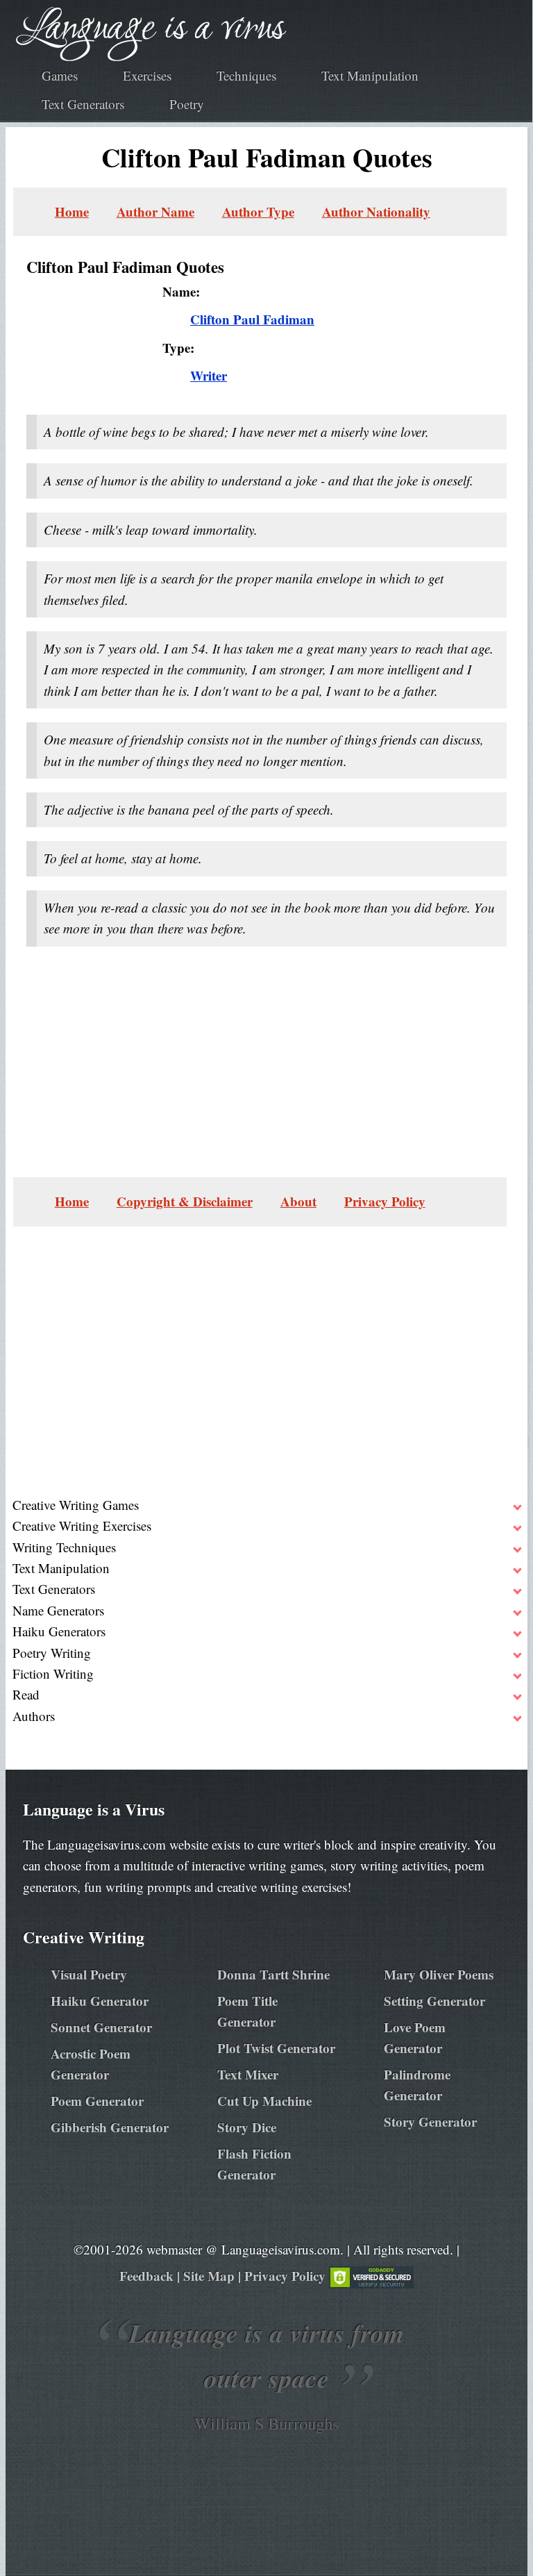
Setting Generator (434, 2001)
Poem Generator (97, 2101)
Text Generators (83, 104)
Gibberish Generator (110, 2127)
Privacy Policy (385, 1201)
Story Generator (430, 2121)
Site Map (209, 2276)
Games (60, 75)
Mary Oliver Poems (439, 1974)
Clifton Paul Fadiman (252, 319)
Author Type (258, 211)
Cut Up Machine (264, 2101)
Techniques (246, 75)
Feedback (146, 2276)
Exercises (147, 75)
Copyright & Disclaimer (185, 1201)
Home (72, 211)
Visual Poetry (89, 1974)
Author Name (155, 211)
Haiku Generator (100, 2001)
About (298, 1201)
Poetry (187, 104)
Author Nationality (376, 211)
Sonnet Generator (101, 2027)
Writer (209, 375)
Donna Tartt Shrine (273, 1974)
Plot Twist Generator (276, 2048)
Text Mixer (248, 2074)
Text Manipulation (370, 75)
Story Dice (247, 2127)
